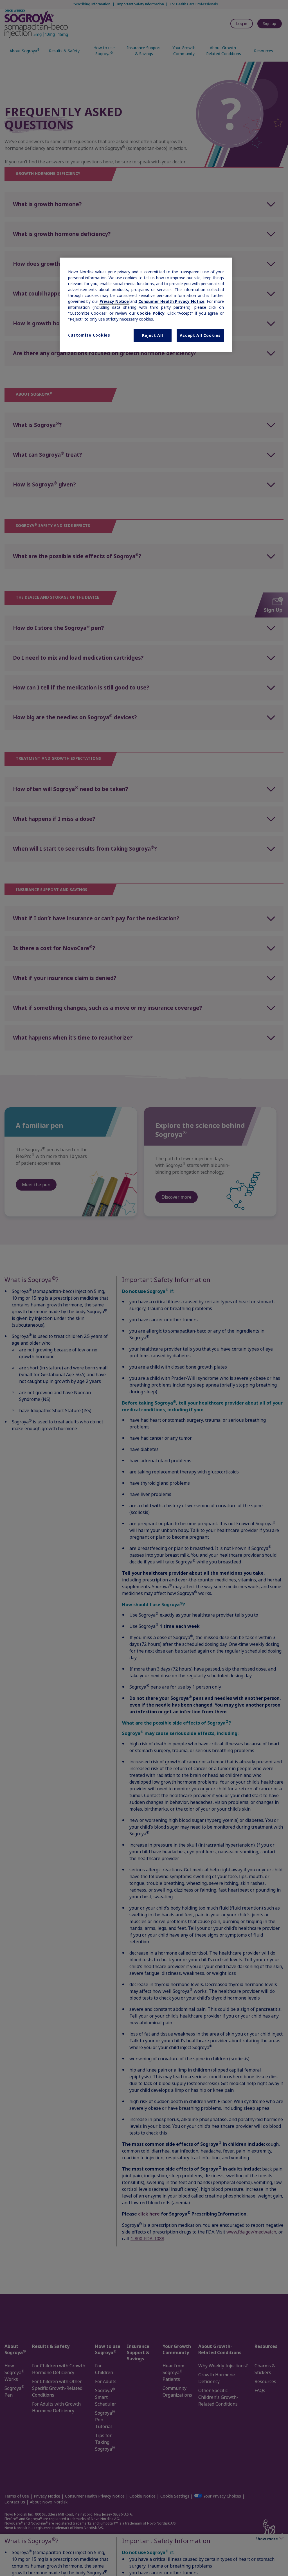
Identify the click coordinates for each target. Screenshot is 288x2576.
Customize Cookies (89, 335)
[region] (146, 305)
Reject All (153, 335)
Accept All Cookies (200, 335)
